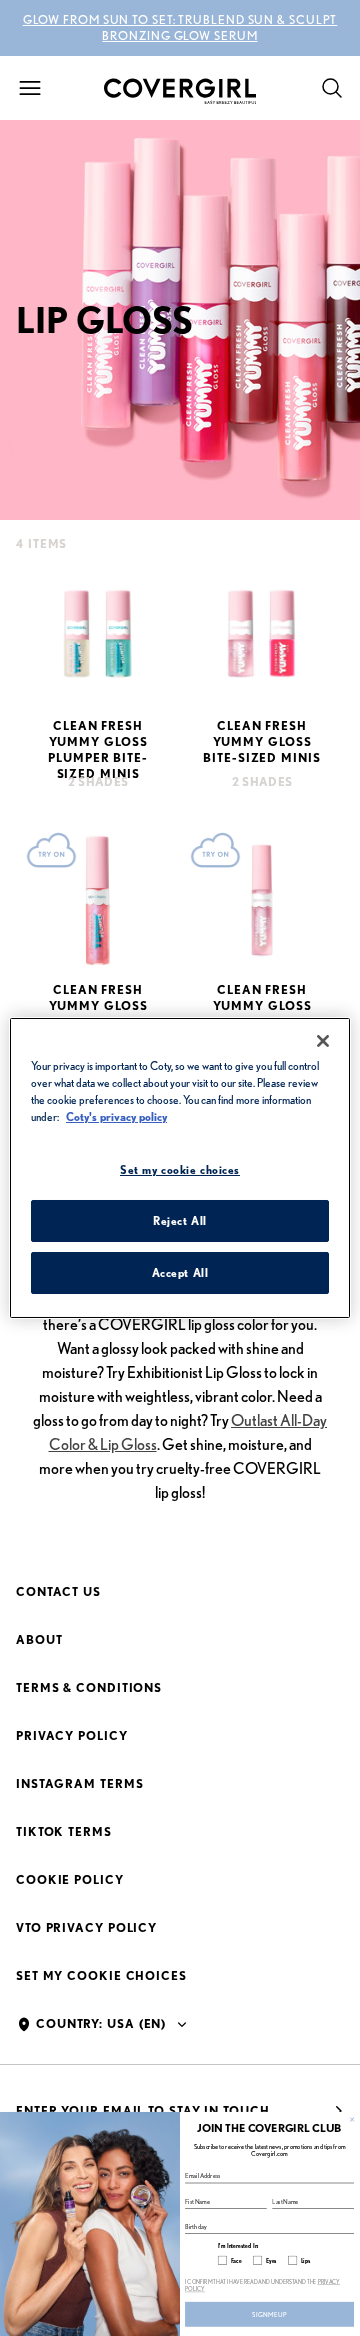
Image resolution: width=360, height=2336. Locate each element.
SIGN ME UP (269, 2314)
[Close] (323, 1041)
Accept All (180, 1272)
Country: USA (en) (101, 2023)
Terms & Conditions (89, 1687)
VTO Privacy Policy (86, 1927)
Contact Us (58, 1591)
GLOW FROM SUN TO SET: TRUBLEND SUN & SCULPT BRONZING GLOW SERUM (180, 27)
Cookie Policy (70, 1879)
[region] (180, 1168)
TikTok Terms (64, 1831)
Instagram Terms (80, 1783)
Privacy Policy (72, 1735)
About (39, 1639)
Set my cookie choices (101, 1975)
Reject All (180, 1220)
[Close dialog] (352, 2119)
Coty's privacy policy (116, 1116)
